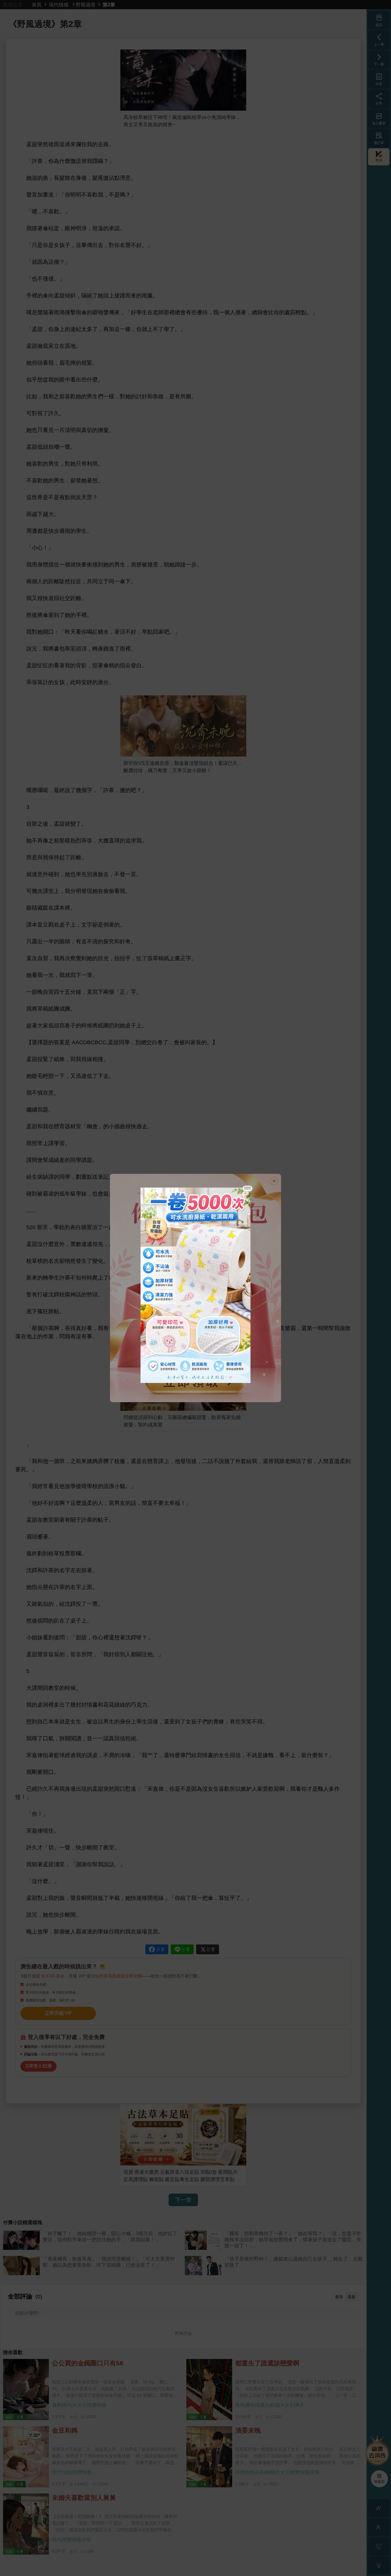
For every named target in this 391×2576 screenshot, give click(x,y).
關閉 (247, 1188)
